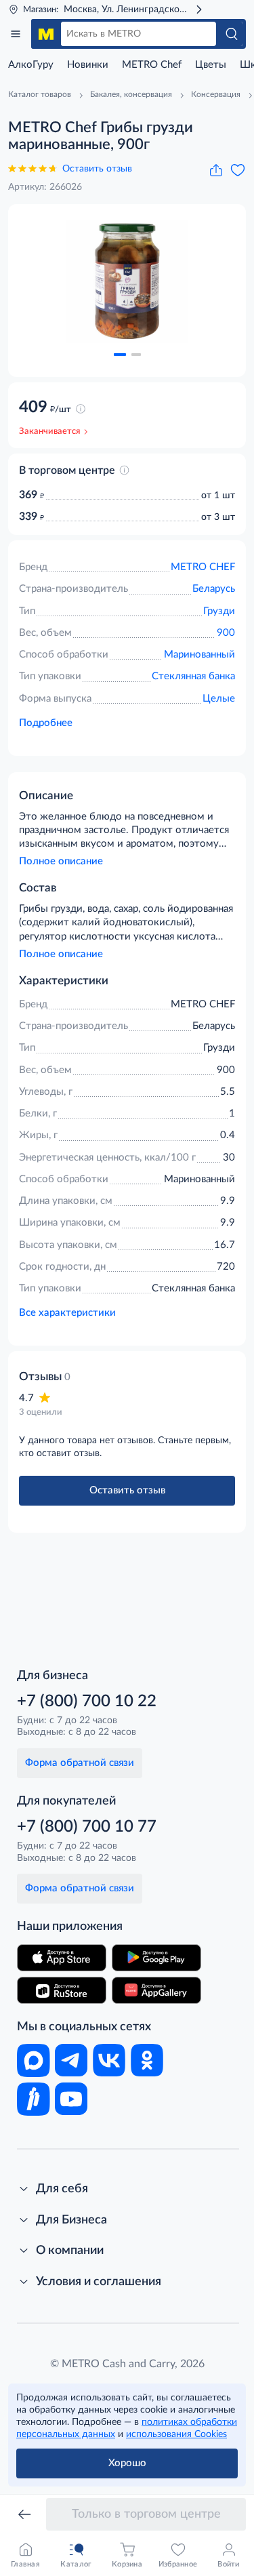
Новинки (88, 65)
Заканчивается (49, 431)
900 (226, 633)
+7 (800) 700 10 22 (87, 1702)
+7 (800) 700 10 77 (87, 1827)
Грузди (219, 611)
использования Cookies (176, 2434)
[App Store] (62, 1958)
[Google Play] (156, 1958)
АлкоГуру (31, 65)
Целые (219, 699)
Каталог (16, 34)
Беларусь (214, 589)
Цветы (211, 65)
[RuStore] (62, 1990)
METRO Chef (152, 65)
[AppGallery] (156, 1990)
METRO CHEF (203, 567)
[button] (120, 355)
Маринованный (199, 655)
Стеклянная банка (193, 676)
